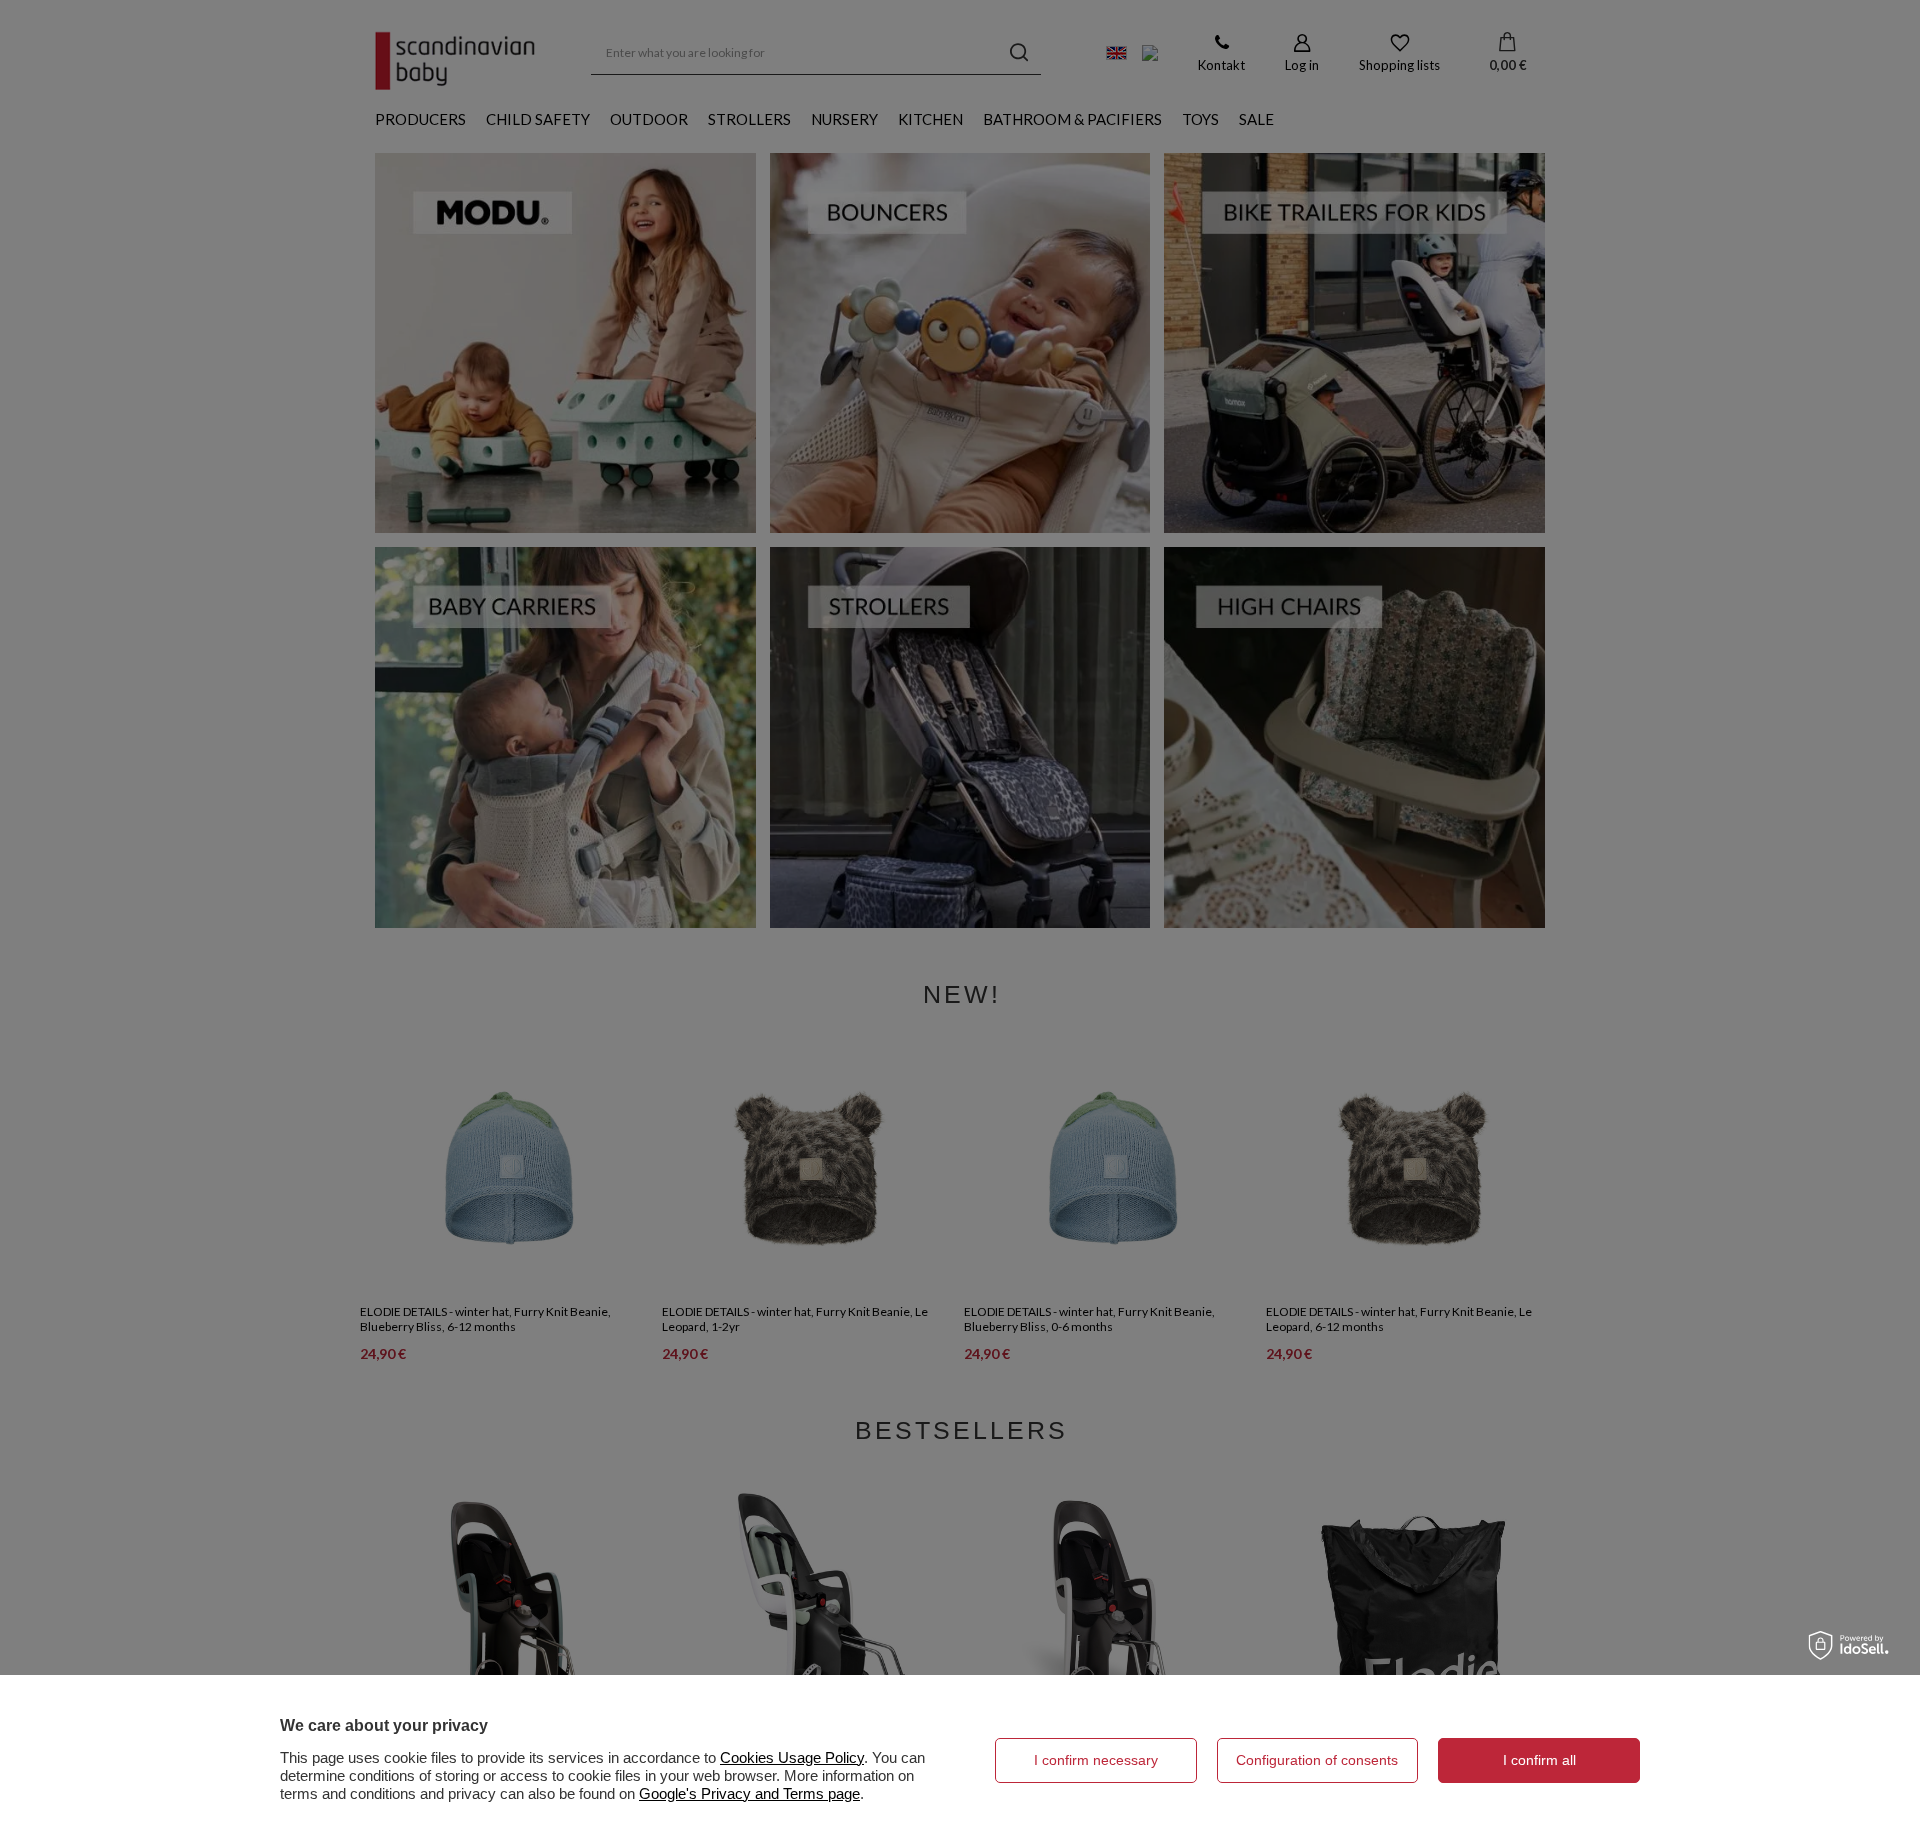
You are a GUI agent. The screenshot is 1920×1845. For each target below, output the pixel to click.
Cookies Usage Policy (792, 1757)
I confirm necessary (1096, 1760)
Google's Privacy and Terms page (749, 1793)
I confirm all (1539, 1760)
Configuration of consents (1317, 1760)
